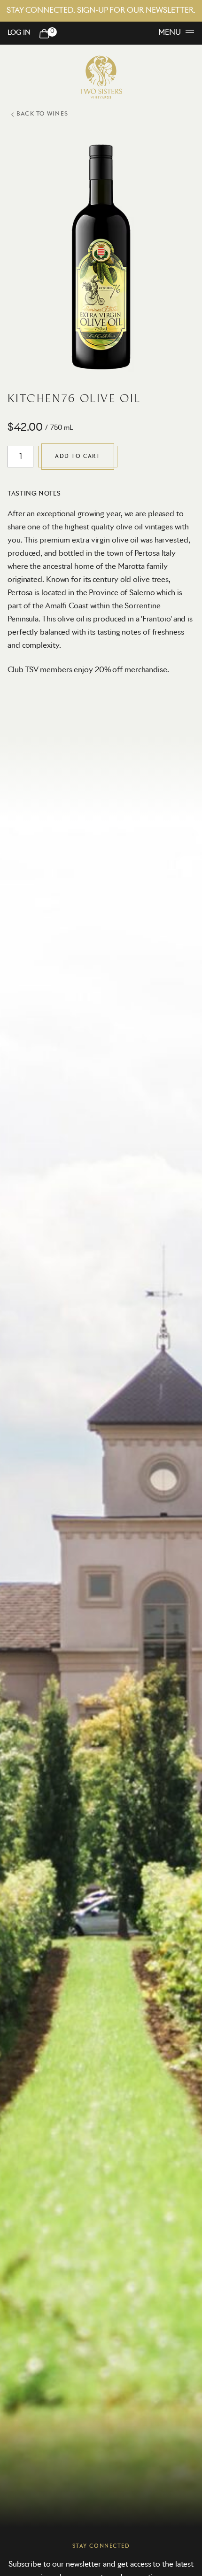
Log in (19, 33)
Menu (170, 32)
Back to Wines (42, 114)
